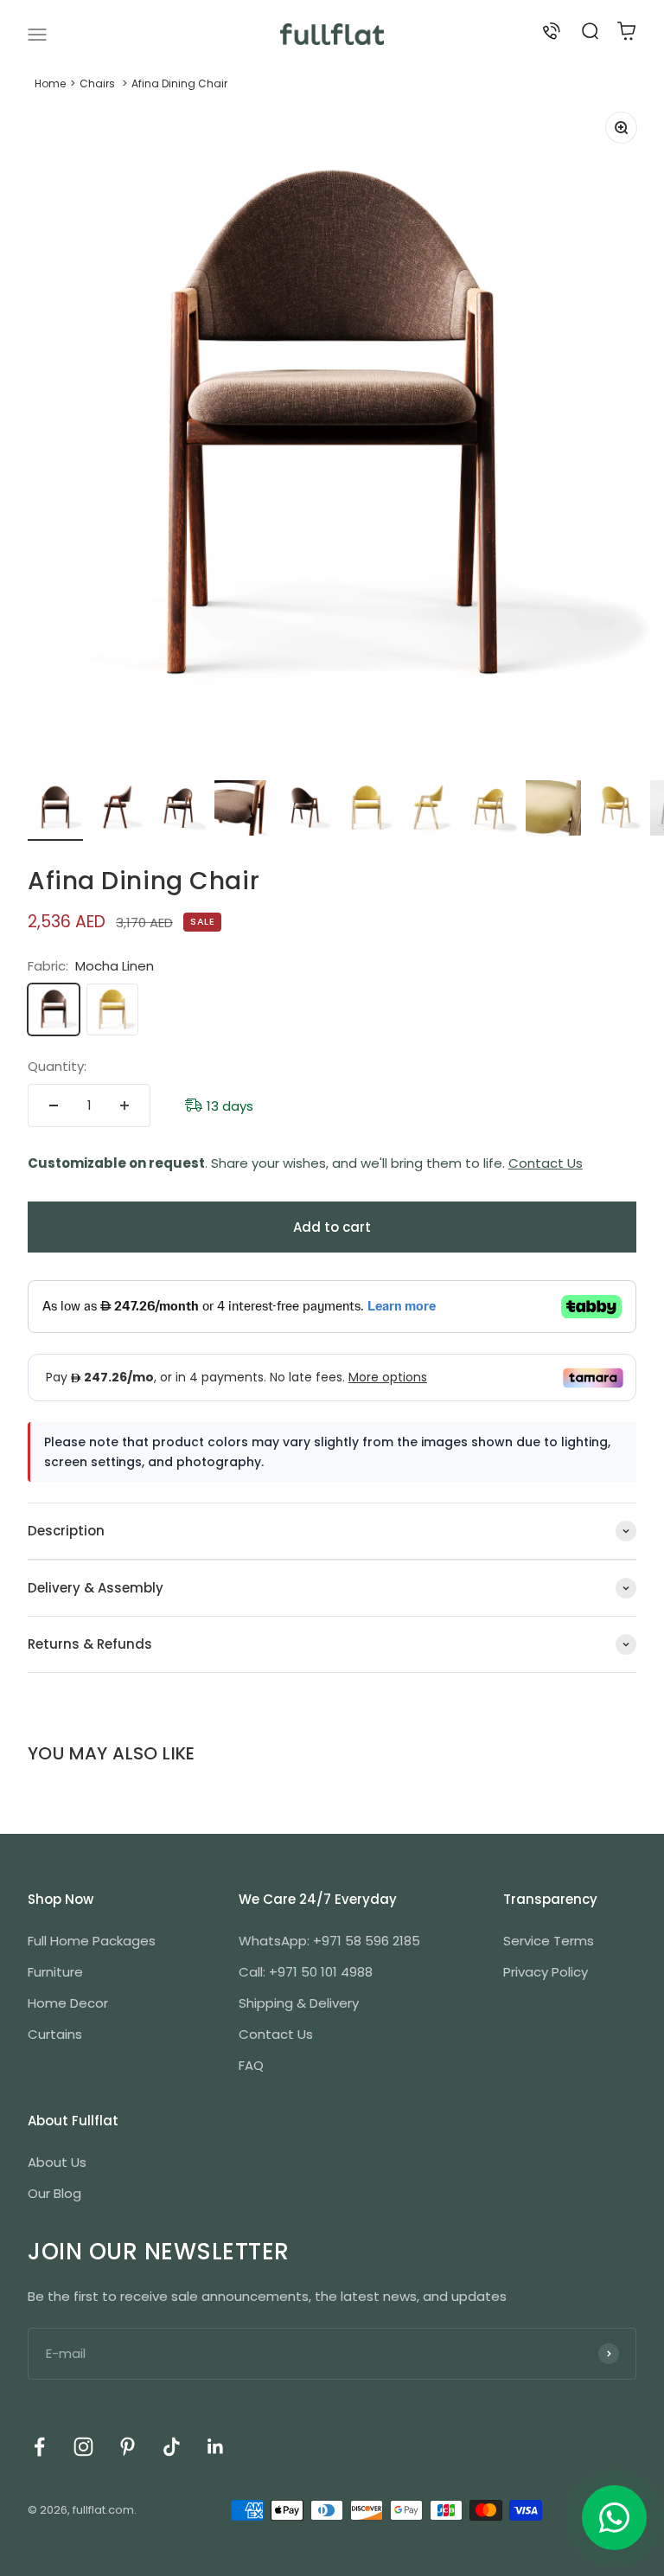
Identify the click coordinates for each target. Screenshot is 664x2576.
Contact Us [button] (546, 1163)
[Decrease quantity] (54, 1105)
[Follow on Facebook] (39, 2447)
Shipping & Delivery (299, 2003)
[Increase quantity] (124, 1105)
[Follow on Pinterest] (128, 2447)
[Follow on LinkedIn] (216, 2447)
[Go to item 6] (367, 811)
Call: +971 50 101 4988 (306, 1972)
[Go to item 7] (429, 811)
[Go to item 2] (118, 811)
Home (50, 83)
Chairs (97, 83)
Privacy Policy (546, 1972)
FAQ (251, 2065)
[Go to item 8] (491, 811)
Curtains (55, 2034)
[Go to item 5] (304, 811)
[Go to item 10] (616, 811)
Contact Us (276, 2034)
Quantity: (57, 1066)
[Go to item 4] (242, 811)
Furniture (55, 1972)
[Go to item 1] (55, 811)
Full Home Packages (92, 1941)
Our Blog (54, 2193)
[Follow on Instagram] (83, 2447)
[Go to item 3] (180, 811)
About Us (57, 2162)
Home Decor (68, 2003)
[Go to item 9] (553, 811)
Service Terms (549, 1941)
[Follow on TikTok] (172, 2447)
